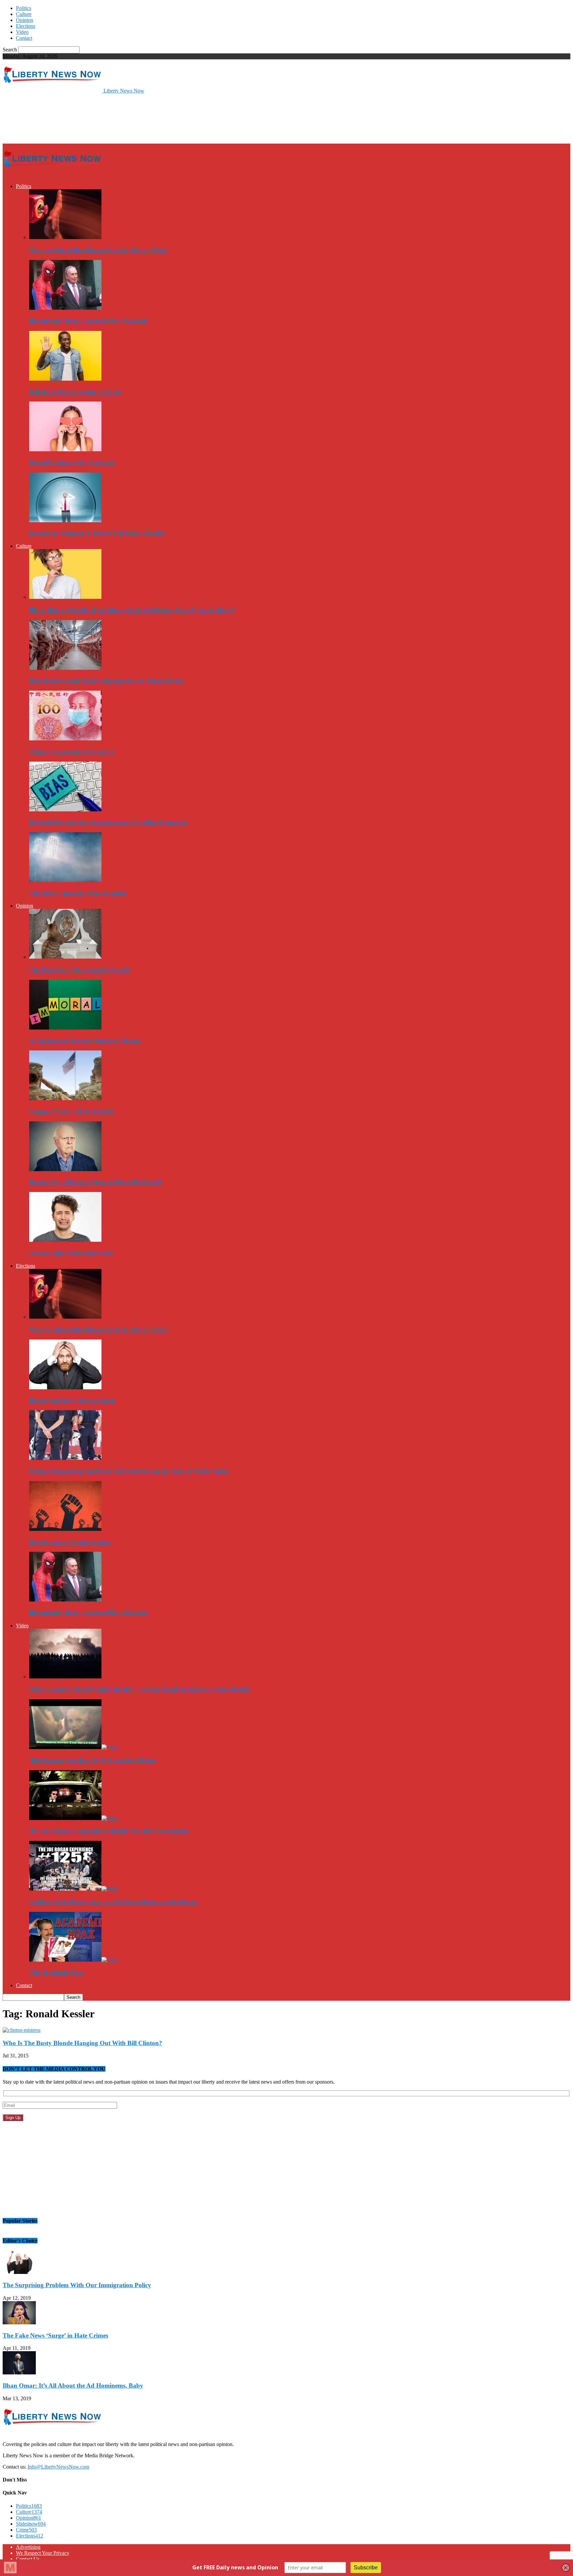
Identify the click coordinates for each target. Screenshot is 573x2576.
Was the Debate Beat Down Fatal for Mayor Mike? (98, 250)
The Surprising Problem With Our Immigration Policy (77, 2285)
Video (22, 32)
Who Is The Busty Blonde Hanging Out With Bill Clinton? (82, 2043)
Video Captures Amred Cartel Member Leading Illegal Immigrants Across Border (140, 1689)
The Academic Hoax (57, 1972)
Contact (24, 38)
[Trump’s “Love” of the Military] (65, 1098)
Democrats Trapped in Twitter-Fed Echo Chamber (98, 533)
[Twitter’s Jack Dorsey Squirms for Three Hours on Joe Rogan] (74, 1889)
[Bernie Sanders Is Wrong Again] (65, 1387)
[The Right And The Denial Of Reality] (65, 957)
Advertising (28, 2547)
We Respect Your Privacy (43, 2553)
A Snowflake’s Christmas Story (71, 1253)
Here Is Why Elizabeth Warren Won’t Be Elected (95, 1182)
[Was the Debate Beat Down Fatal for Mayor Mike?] (65, 237)
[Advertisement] (123, 118)
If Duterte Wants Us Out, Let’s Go (75, 392)
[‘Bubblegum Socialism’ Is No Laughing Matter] (74, 1747)
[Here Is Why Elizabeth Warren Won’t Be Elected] (65, 1169)
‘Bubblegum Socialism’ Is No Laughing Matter (93, 1760)
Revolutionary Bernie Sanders (70, 1542)
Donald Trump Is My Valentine (72, 462)
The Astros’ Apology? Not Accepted (77, 893)
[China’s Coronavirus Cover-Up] (65, 739)
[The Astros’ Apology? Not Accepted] (65, 880)
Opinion (25, 20)
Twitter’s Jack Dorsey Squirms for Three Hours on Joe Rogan (113, 1902)
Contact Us (28, 2559)
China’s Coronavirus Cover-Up (72, 752)
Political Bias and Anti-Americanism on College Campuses (108, 822)
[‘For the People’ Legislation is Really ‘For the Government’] (74, 1818)
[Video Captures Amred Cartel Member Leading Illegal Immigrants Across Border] (65, 1677)
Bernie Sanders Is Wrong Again (72, 1400)
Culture (24, 14)
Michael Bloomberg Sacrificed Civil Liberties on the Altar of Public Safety (129, 1471)
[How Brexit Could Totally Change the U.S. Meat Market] (65, 668)
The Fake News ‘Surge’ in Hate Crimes (55, 2335)
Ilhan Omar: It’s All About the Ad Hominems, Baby (73, 2386)
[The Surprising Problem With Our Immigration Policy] (19, 2272)
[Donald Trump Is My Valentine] (65, 449)
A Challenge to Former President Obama (85, 1041)
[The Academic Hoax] (74, 1960)
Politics (24, 8)
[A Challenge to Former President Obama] (65, 1028)
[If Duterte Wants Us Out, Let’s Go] (65, 379)
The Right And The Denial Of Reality (80, 970)
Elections (26, 26)
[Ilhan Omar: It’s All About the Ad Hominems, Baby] (19, 2373)
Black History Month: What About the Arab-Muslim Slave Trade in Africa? (132, 610)
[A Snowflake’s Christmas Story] (65, 1240)
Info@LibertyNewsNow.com (58, 2467)
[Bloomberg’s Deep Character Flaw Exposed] (65, 308)
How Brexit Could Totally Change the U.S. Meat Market (106, 681)
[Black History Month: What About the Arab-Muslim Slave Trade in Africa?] (65, 597)
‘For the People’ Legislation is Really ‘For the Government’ (109, 1831)
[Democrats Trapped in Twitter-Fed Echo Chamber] (65, 520)
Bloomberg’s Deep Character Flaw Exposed (89, 321)
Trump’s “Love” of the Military (72, 1111)
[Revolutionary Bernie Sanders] (65, 1529)
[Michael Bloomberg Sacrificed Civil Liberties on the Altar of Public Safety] (65, 1458)
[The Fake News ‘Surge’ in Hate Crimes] (19, 2323)
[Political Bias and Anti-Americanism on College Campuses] (65, 810)
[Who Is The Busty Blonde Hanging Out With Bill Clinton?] (22, 2030)
